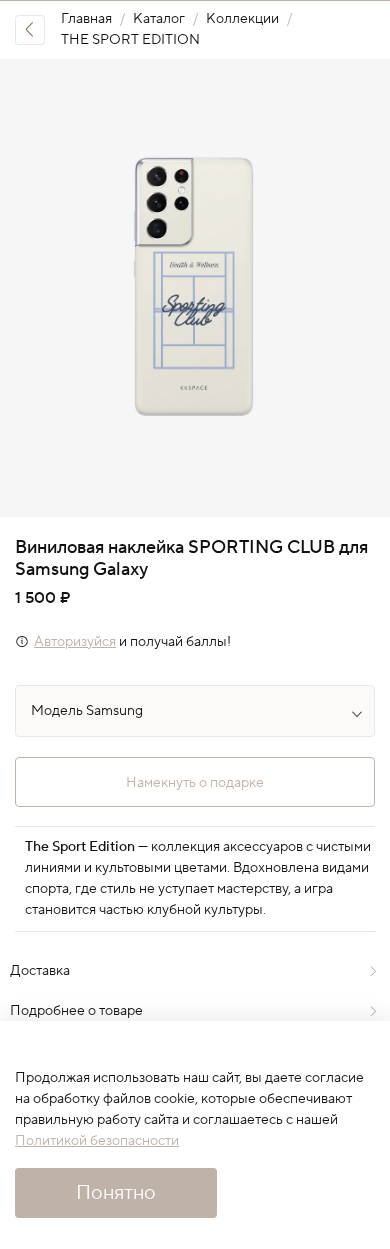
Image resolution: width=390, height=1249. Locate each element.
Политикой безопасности (97, 1141)
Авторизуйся (75, 642)
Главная (86, 19)
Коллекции (242, 19)
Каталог (159, 19)
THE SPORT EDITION (130, 40)
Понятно (116, 1193)
